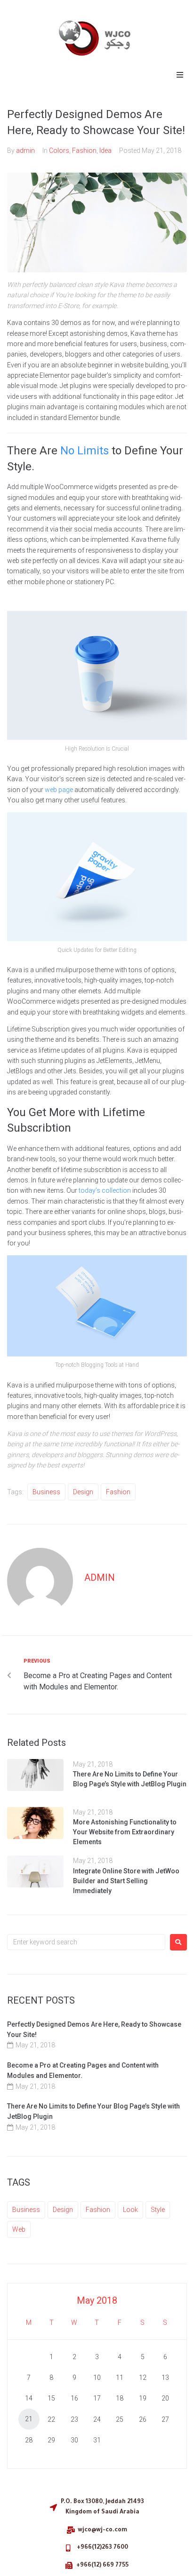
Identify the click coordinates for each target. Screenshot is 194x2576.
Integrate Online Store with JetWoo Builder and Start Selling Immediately (126, 1881)
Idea (105, 151)
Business (46, 1492)
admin (25, 151)
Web (19, 2229)
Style (158, 2210)
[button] (180, 75)
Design (83, 1492)
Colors (59, 151)
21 (29, 2419)
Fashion (84, 151)
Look (130, 2210)
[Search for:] (86, 1942)
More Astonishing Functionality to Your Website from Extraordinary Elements (125, 1832)
